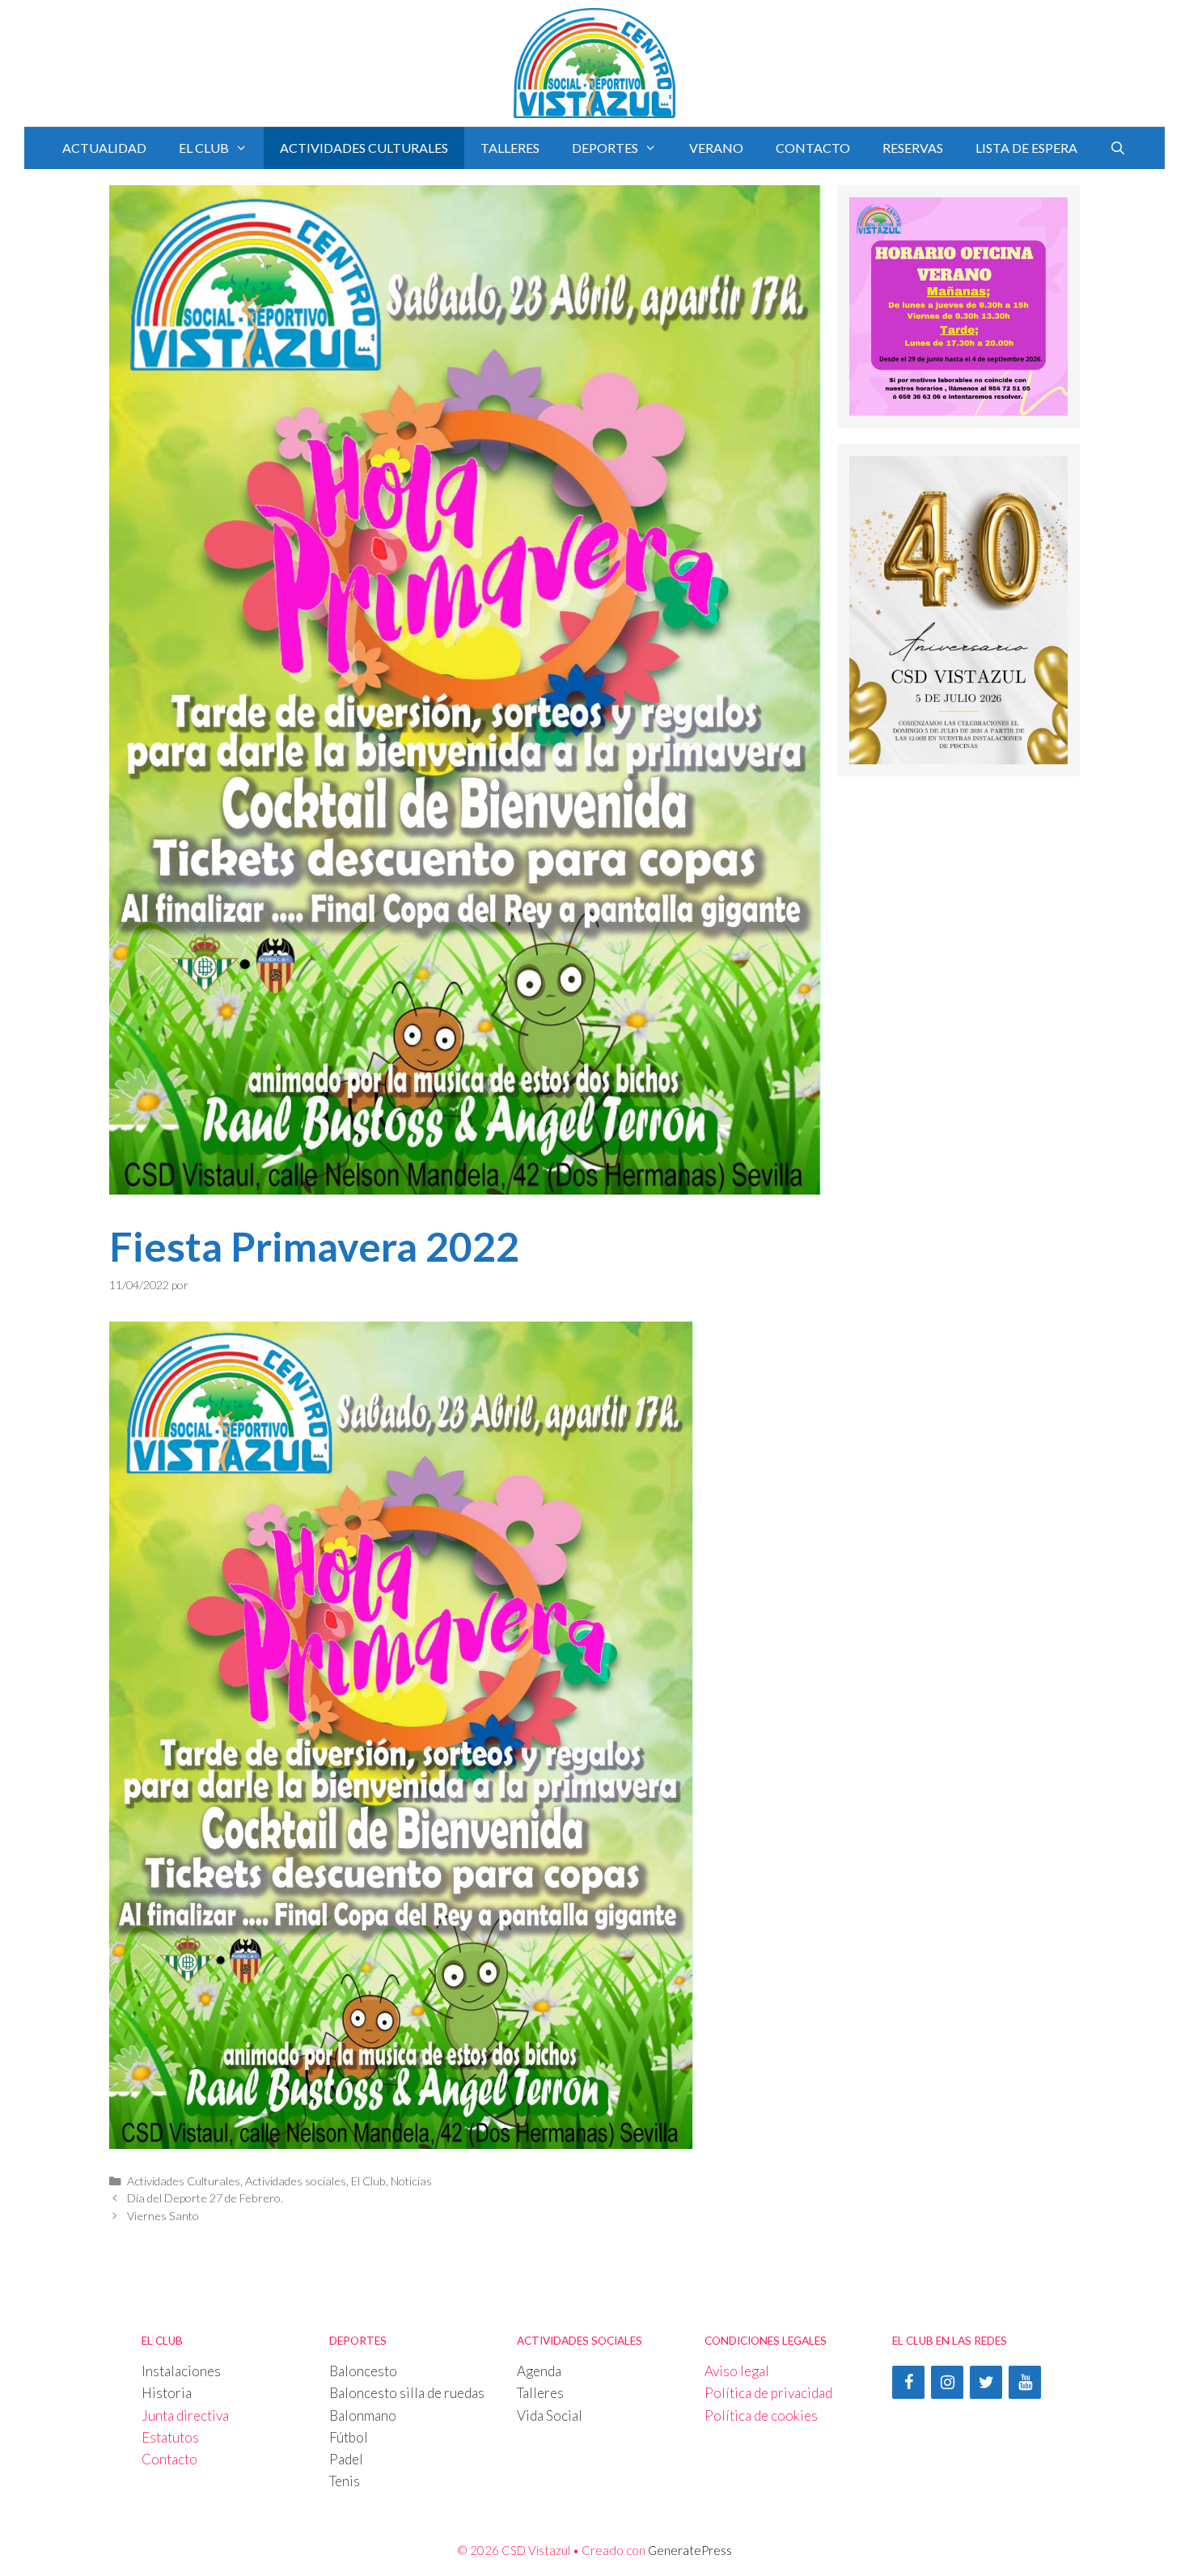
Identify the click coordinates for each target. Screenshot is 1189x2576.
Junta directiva (185, 2415)
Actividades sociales (296, 2181)
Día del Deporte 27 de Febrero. (205, 2198)
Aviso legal (737, 2371)
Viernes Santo (163, 2216)
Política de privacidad (768, 2393)
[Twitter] (986, 2382)
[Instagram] (947, 2382)
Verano (716, 148)
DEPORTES (605, 148)
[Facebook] (908, 2382)
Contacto (169, 2459)
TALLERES (510, 148)
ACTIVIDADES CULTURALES (364, 148)
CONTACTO (813, 148)
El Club (368, 2181)
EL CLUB (204, 148)
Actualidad (104, 148)
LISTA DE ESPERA (1026, 148)
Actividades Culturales (184, 2181)
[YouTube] (1025, 2382)
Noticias (411, 2181)
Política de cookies (761, 2415)
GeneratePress (690, 2550)
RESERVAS (913, 148)
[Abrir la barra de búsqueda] (1118, 148)
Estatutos (170, 2437)
